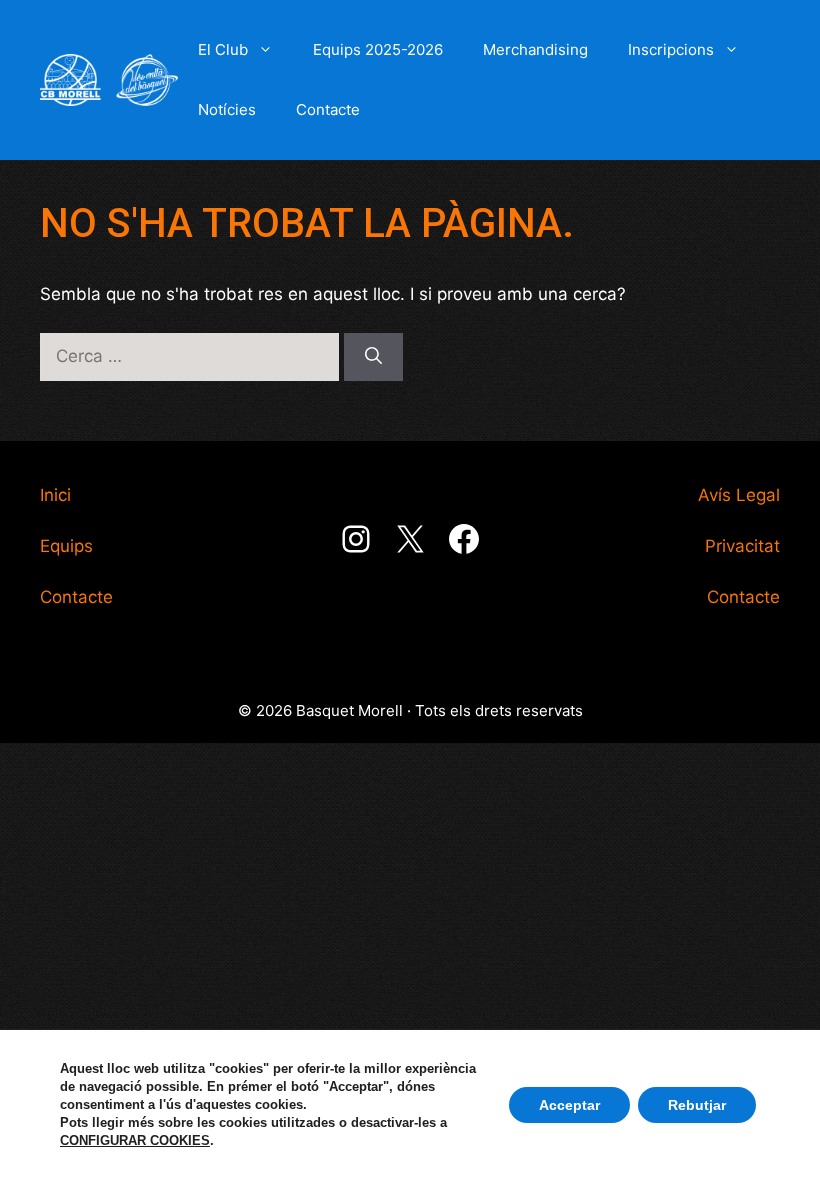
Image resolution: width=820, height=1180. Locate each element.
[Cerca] (373, 357)
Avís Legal (739, 495)
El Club (223, 49)
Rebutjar (697, 1105)
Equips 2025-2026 (378, 49)
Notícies (227, 109)
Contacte (328, 109)
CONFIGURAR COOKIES (135, 1140)
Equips (66, 546)
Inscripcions (671, 49)
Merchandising (535, 49)
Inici (55, 495)
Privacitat (742, 546)
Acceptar (569, 1105)
